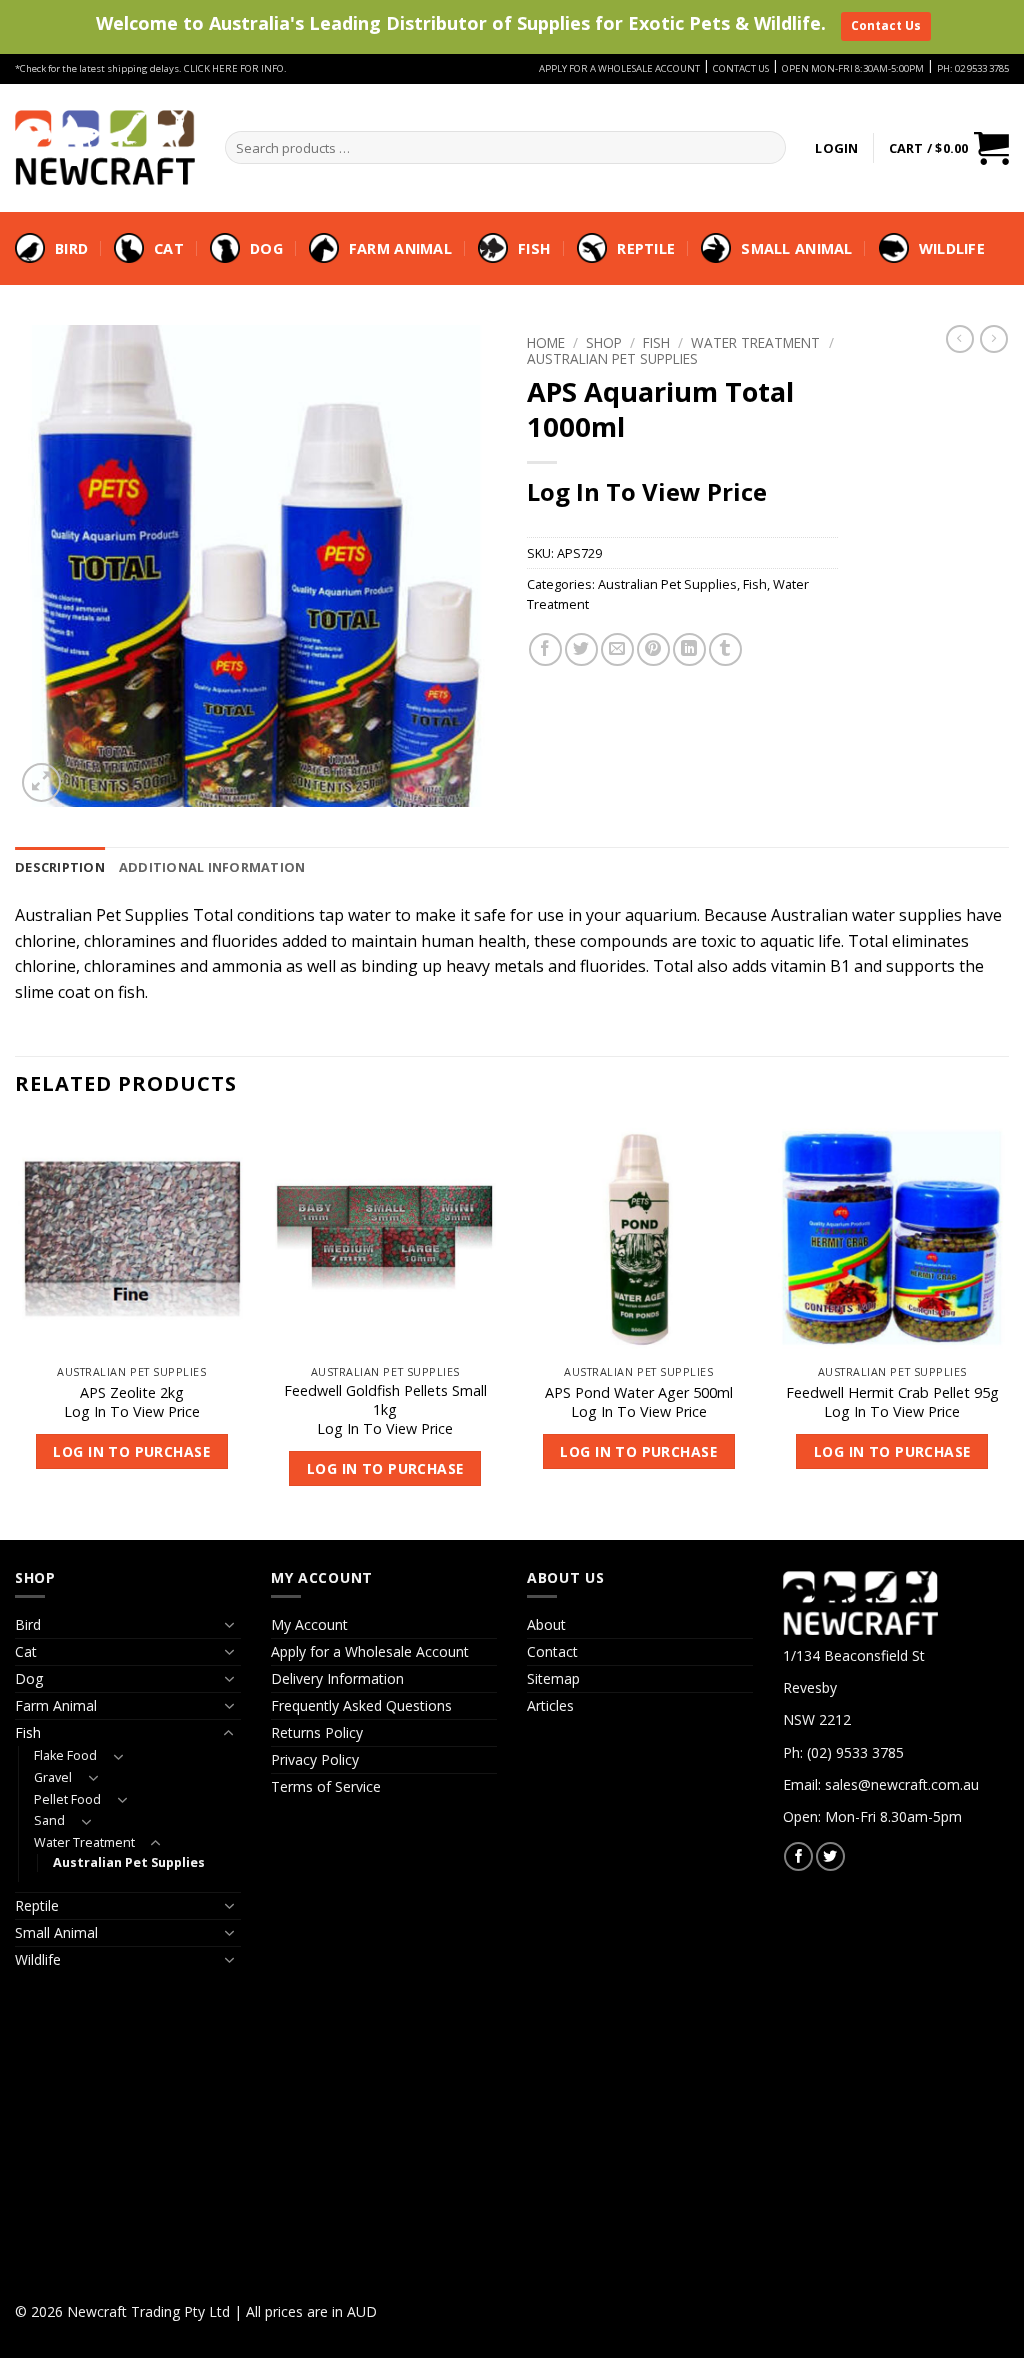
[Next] (1008, 1328)
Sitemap (553, 1678)
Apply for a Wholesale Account (370, 1651)
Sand (49, 1820)
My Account (309, 1624)
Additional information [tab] (212, 867)
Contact (552, 1651)
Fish (534, 248)
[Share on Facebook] (545, 649)
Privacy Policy (315, 1759)
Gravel (53, 1777)
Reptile (646, 248)
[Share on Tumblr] (725, 649)
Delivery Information (337, 1678)
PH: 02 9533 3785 (973, 68)
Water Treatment (755, 342)
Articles (550, 1705)
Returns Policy (317, 1732)
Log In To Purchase (131, 1451)
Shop (604, 342)
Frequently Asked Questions (361, 1705)
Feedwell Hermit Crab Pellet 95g (892, 1393)
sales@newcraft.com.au (902, 1784)
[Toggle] (229, 1625)
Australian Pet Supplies (612, 358)
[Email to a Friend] (617, 649)
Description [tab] (60, 867)
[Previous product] (994, 339)
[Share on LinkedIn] (689, 649)
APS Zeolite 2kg (132, 1393)
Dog (266, 248)
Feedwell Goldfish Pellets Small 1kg (385, 1400)
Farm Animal (400, 248)
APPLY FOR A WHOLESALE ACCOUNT (619, 68)
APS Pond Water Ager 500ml (639, 1393)
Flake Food (65, 1755)
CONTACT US (741, 68)
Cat (169, 248)
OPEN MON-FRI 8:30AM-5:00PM (853, 68)
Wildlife (952, 248)
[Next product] (960, 339)
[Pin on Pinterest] (653, 649)
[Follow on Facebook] (798, 1856)
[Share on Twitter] (581, 649)
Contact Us (886, 25)
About (546, 1624)
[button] (836, 148)
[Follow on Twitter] (830, 1856)
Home (546, 342)
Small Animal (796, 248)
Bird (71, 248)
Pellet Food (67, 1799)
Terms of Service (326, 1786)
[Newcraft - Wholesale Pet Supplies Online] (105, 147)
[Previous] (16, 1328)
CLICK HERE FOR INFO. (235, 68)
